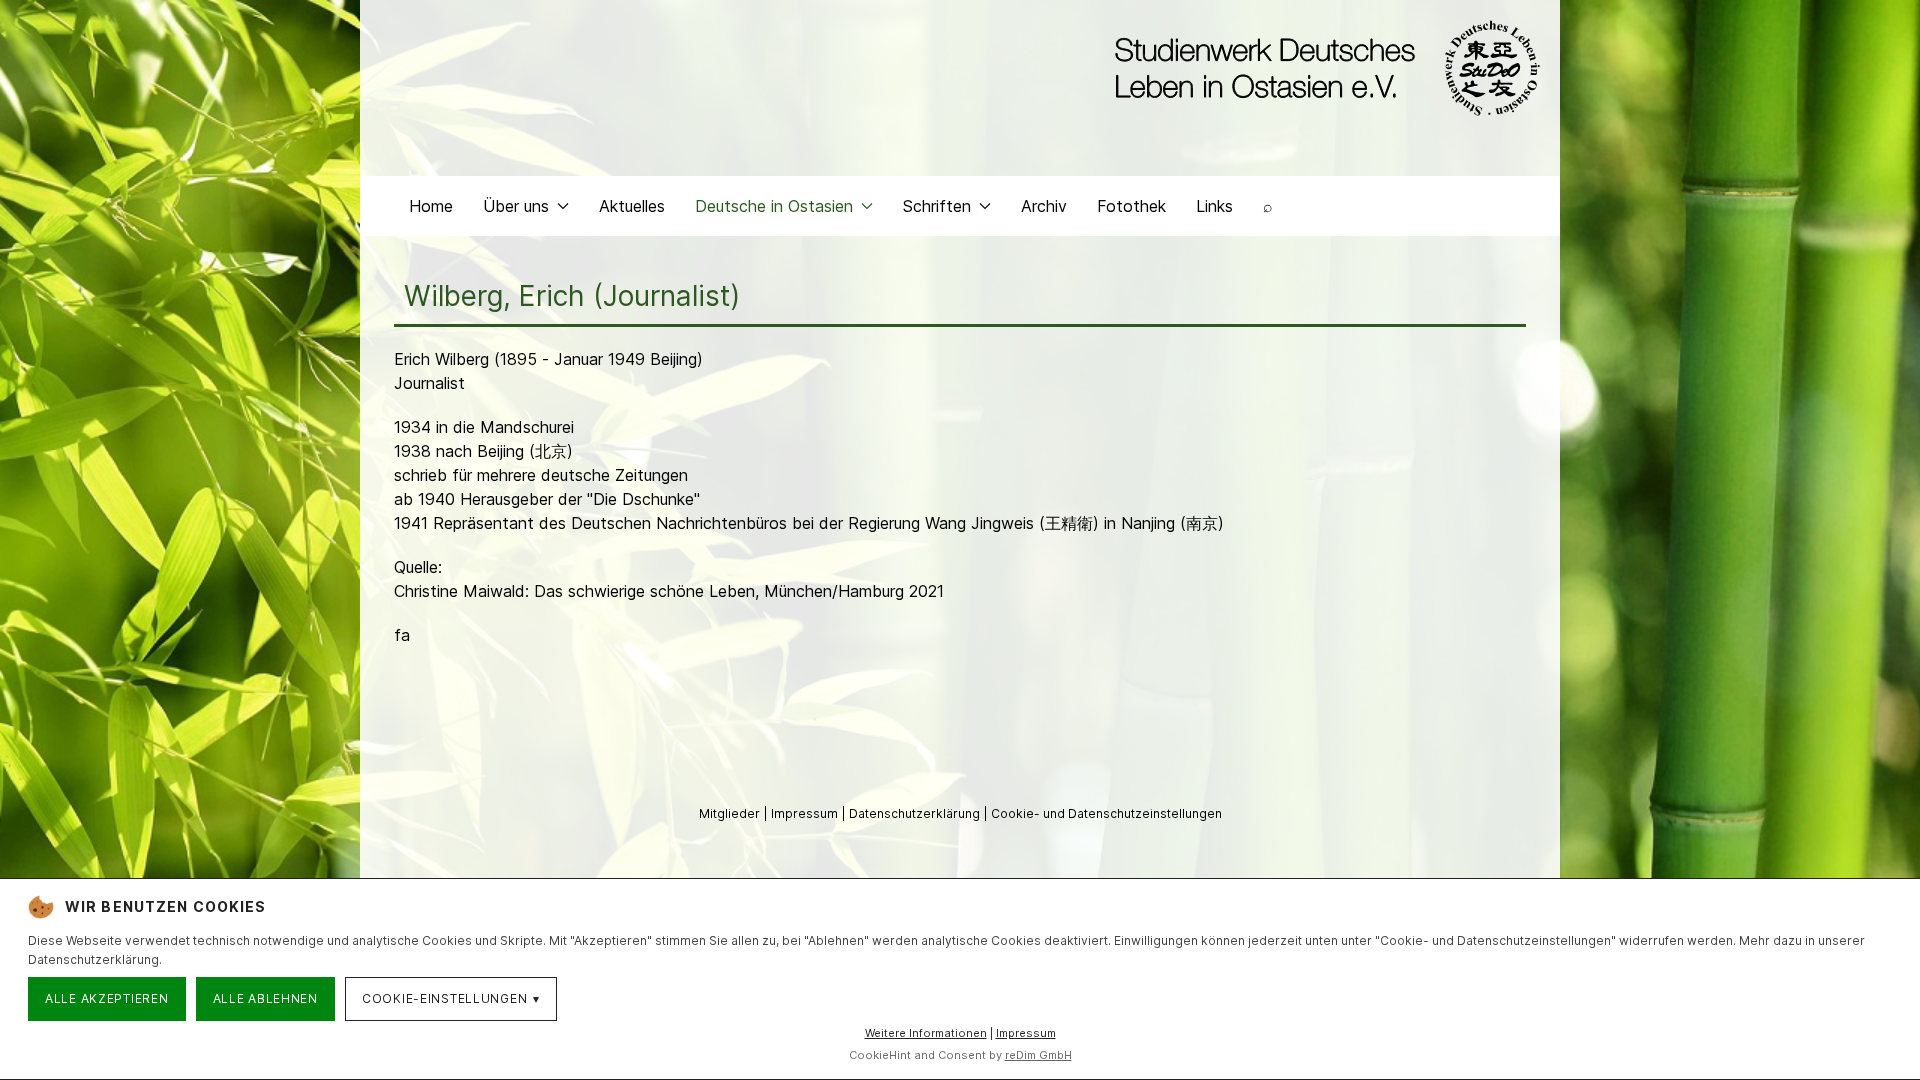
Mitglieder (731, 813)
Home (431, 206)
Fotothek (1131, 206)
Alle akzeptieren (107, 998)
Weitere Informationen (926, 1033)
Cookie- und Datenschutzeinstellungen (1106, 813)
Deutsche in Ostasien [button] (774, 206)
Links (1214, 206)
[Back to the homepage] (1322, 68)
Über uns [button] (516, 206)
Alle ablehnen (265, 998)
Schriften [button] (937, 206)
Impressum (806, 813)
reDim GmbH (1038, 1055)
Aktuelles (632, 206)
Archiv (1044, 206)
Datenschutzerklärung (916, 813)
